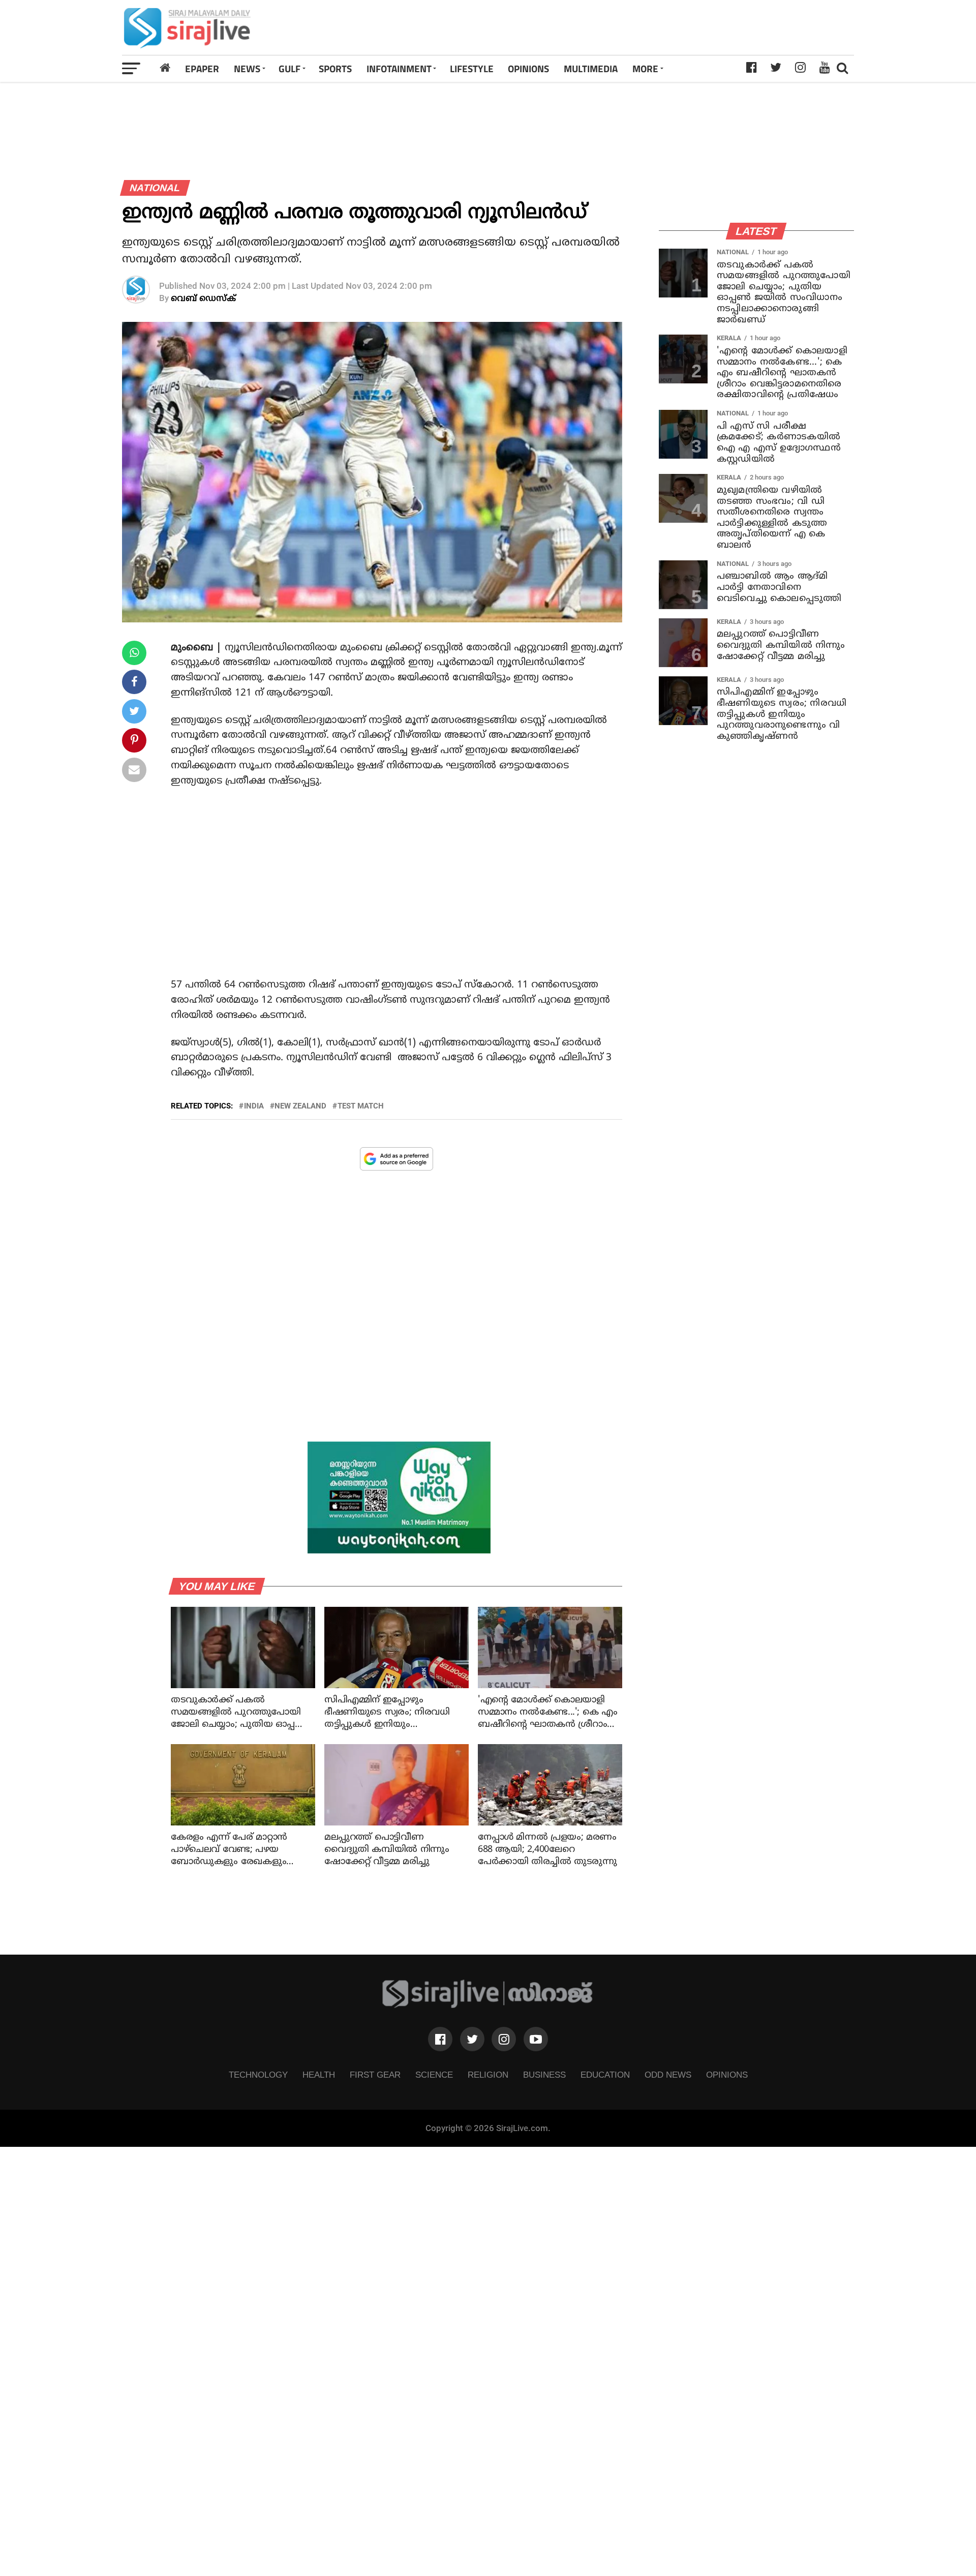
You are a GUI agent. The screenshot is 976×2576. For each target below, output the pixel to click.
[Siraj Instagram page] (504, 2039)
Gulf (289, 68)
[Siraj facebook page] (440, 2039)
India (254, 1106)
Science (434, 2075)
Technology (258, 2075)
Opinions (727, 2075)
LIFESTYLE (472, 68)
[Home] (165, 68)
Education (605, 2075)
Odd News (668, 2075)
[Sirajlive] (488, 2005)
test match (361, 1106)
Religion (488, 2075)
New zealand (300, 1106)
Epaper (202, 68)
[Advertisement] (632, 27)
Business (544, 2075)
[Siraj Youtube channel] (536, 2039)
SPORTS (335, 68)
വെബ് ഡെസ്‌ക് (203, 299)
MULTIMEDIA (591, 68)
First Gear (375, 2075)
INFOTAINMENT (399, 68)
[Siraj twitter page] (472, 2039)
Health (319, 2075)
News (247, 68)
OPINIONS (528, 68)
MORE (645, 68)
